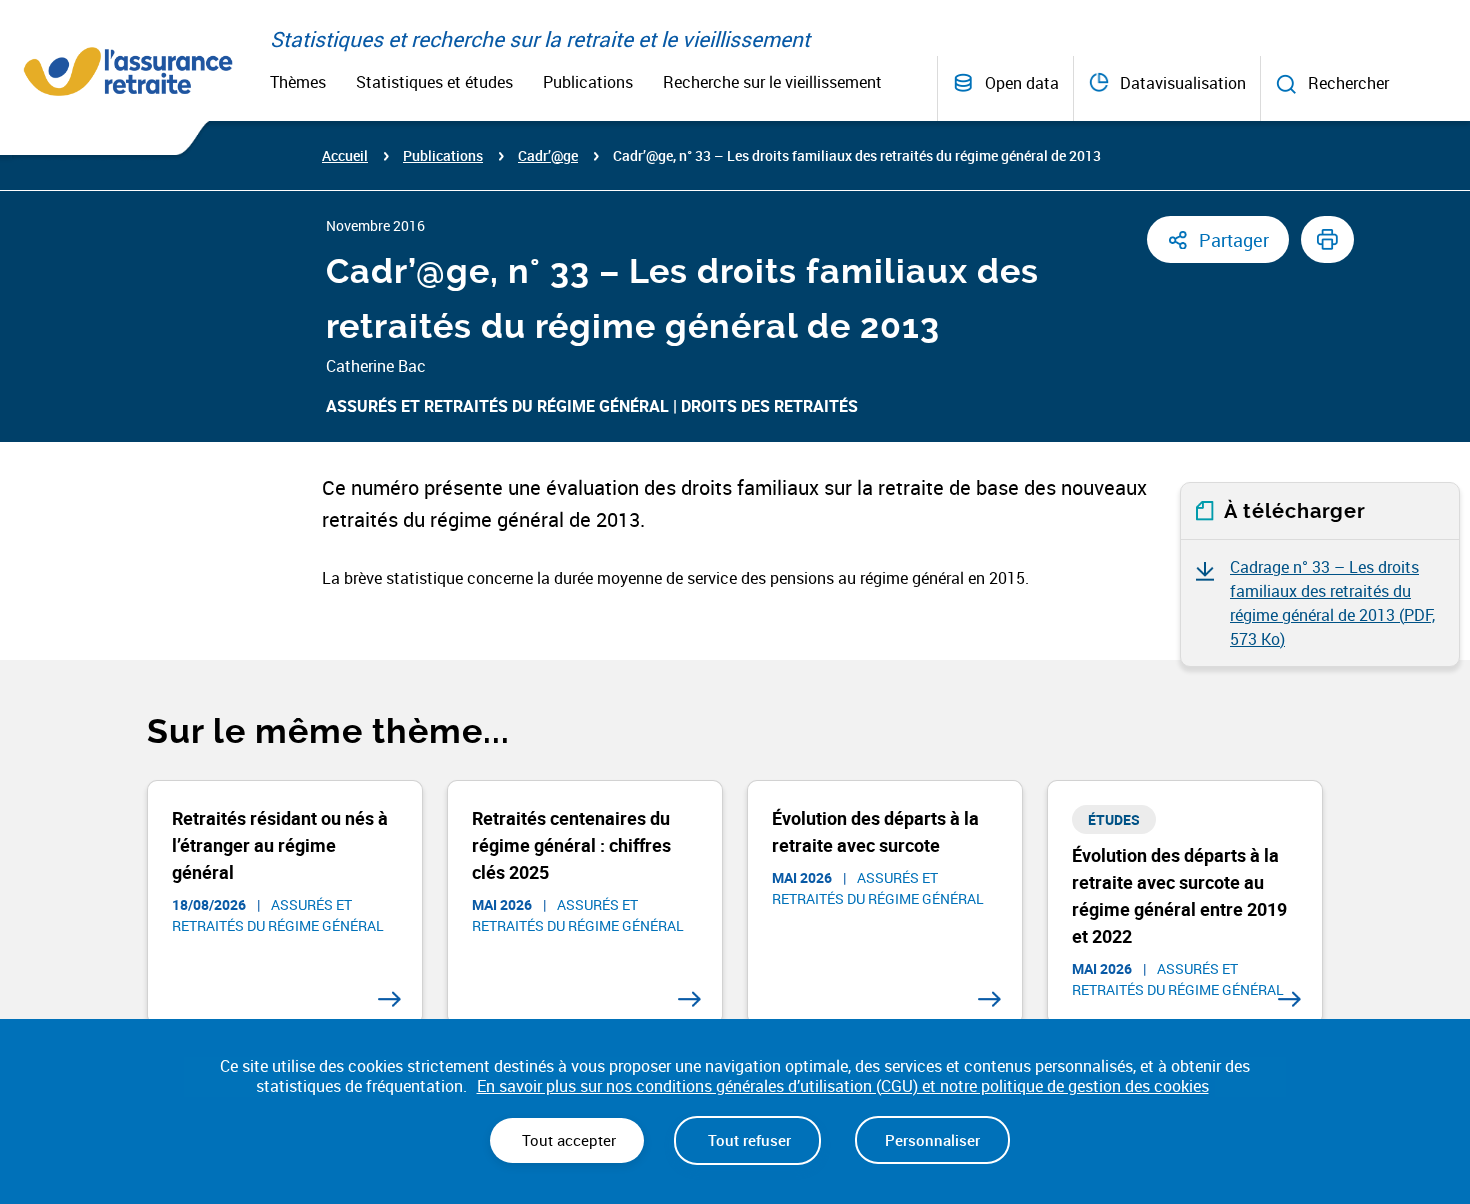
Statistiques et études (434, 82)
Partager (1234, 240)
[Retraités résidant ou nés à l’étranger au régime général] (389, 999)
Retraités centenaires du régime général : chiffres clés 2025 (571, 845)
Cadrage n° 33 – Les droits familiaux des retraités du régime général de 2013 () (1332, 603)
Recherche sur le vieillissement (772, 82)
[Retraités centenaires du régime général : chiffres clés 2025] (689, 999)
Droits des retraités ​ (771, 406)
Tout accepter (567, 1140)
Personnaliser (932, 1140)
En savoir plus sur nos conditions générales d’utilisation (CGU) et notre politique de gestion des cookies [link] (843, 1086)
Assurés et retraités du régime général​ (497, 406)
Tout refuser (747, 1140)
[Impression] (1327, 239)
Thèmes (298, 82)
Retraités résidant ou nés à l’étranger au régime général (280, 845)
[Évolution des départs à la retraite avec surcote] (989, 999)
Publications (588, 82)
